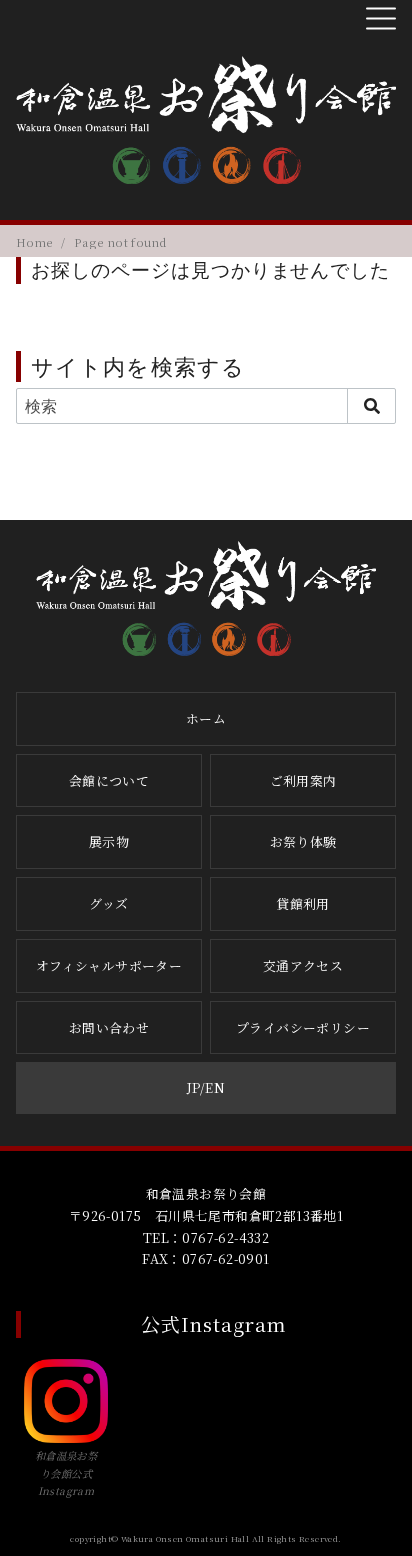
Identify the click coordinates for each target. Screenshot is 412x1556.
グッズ (108, 903)
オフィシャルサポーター (109, 965)
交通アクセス (303, 965)
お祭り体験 (303, 841)
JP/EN (206, 1087)
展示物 (109, 841)
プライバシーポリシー (303, 1027)
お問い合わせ (109, 1027)
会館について (109, 780)
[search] (371, 406)
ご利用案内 (303, 780)
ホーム (206, 718)
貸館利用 (303, 903)
